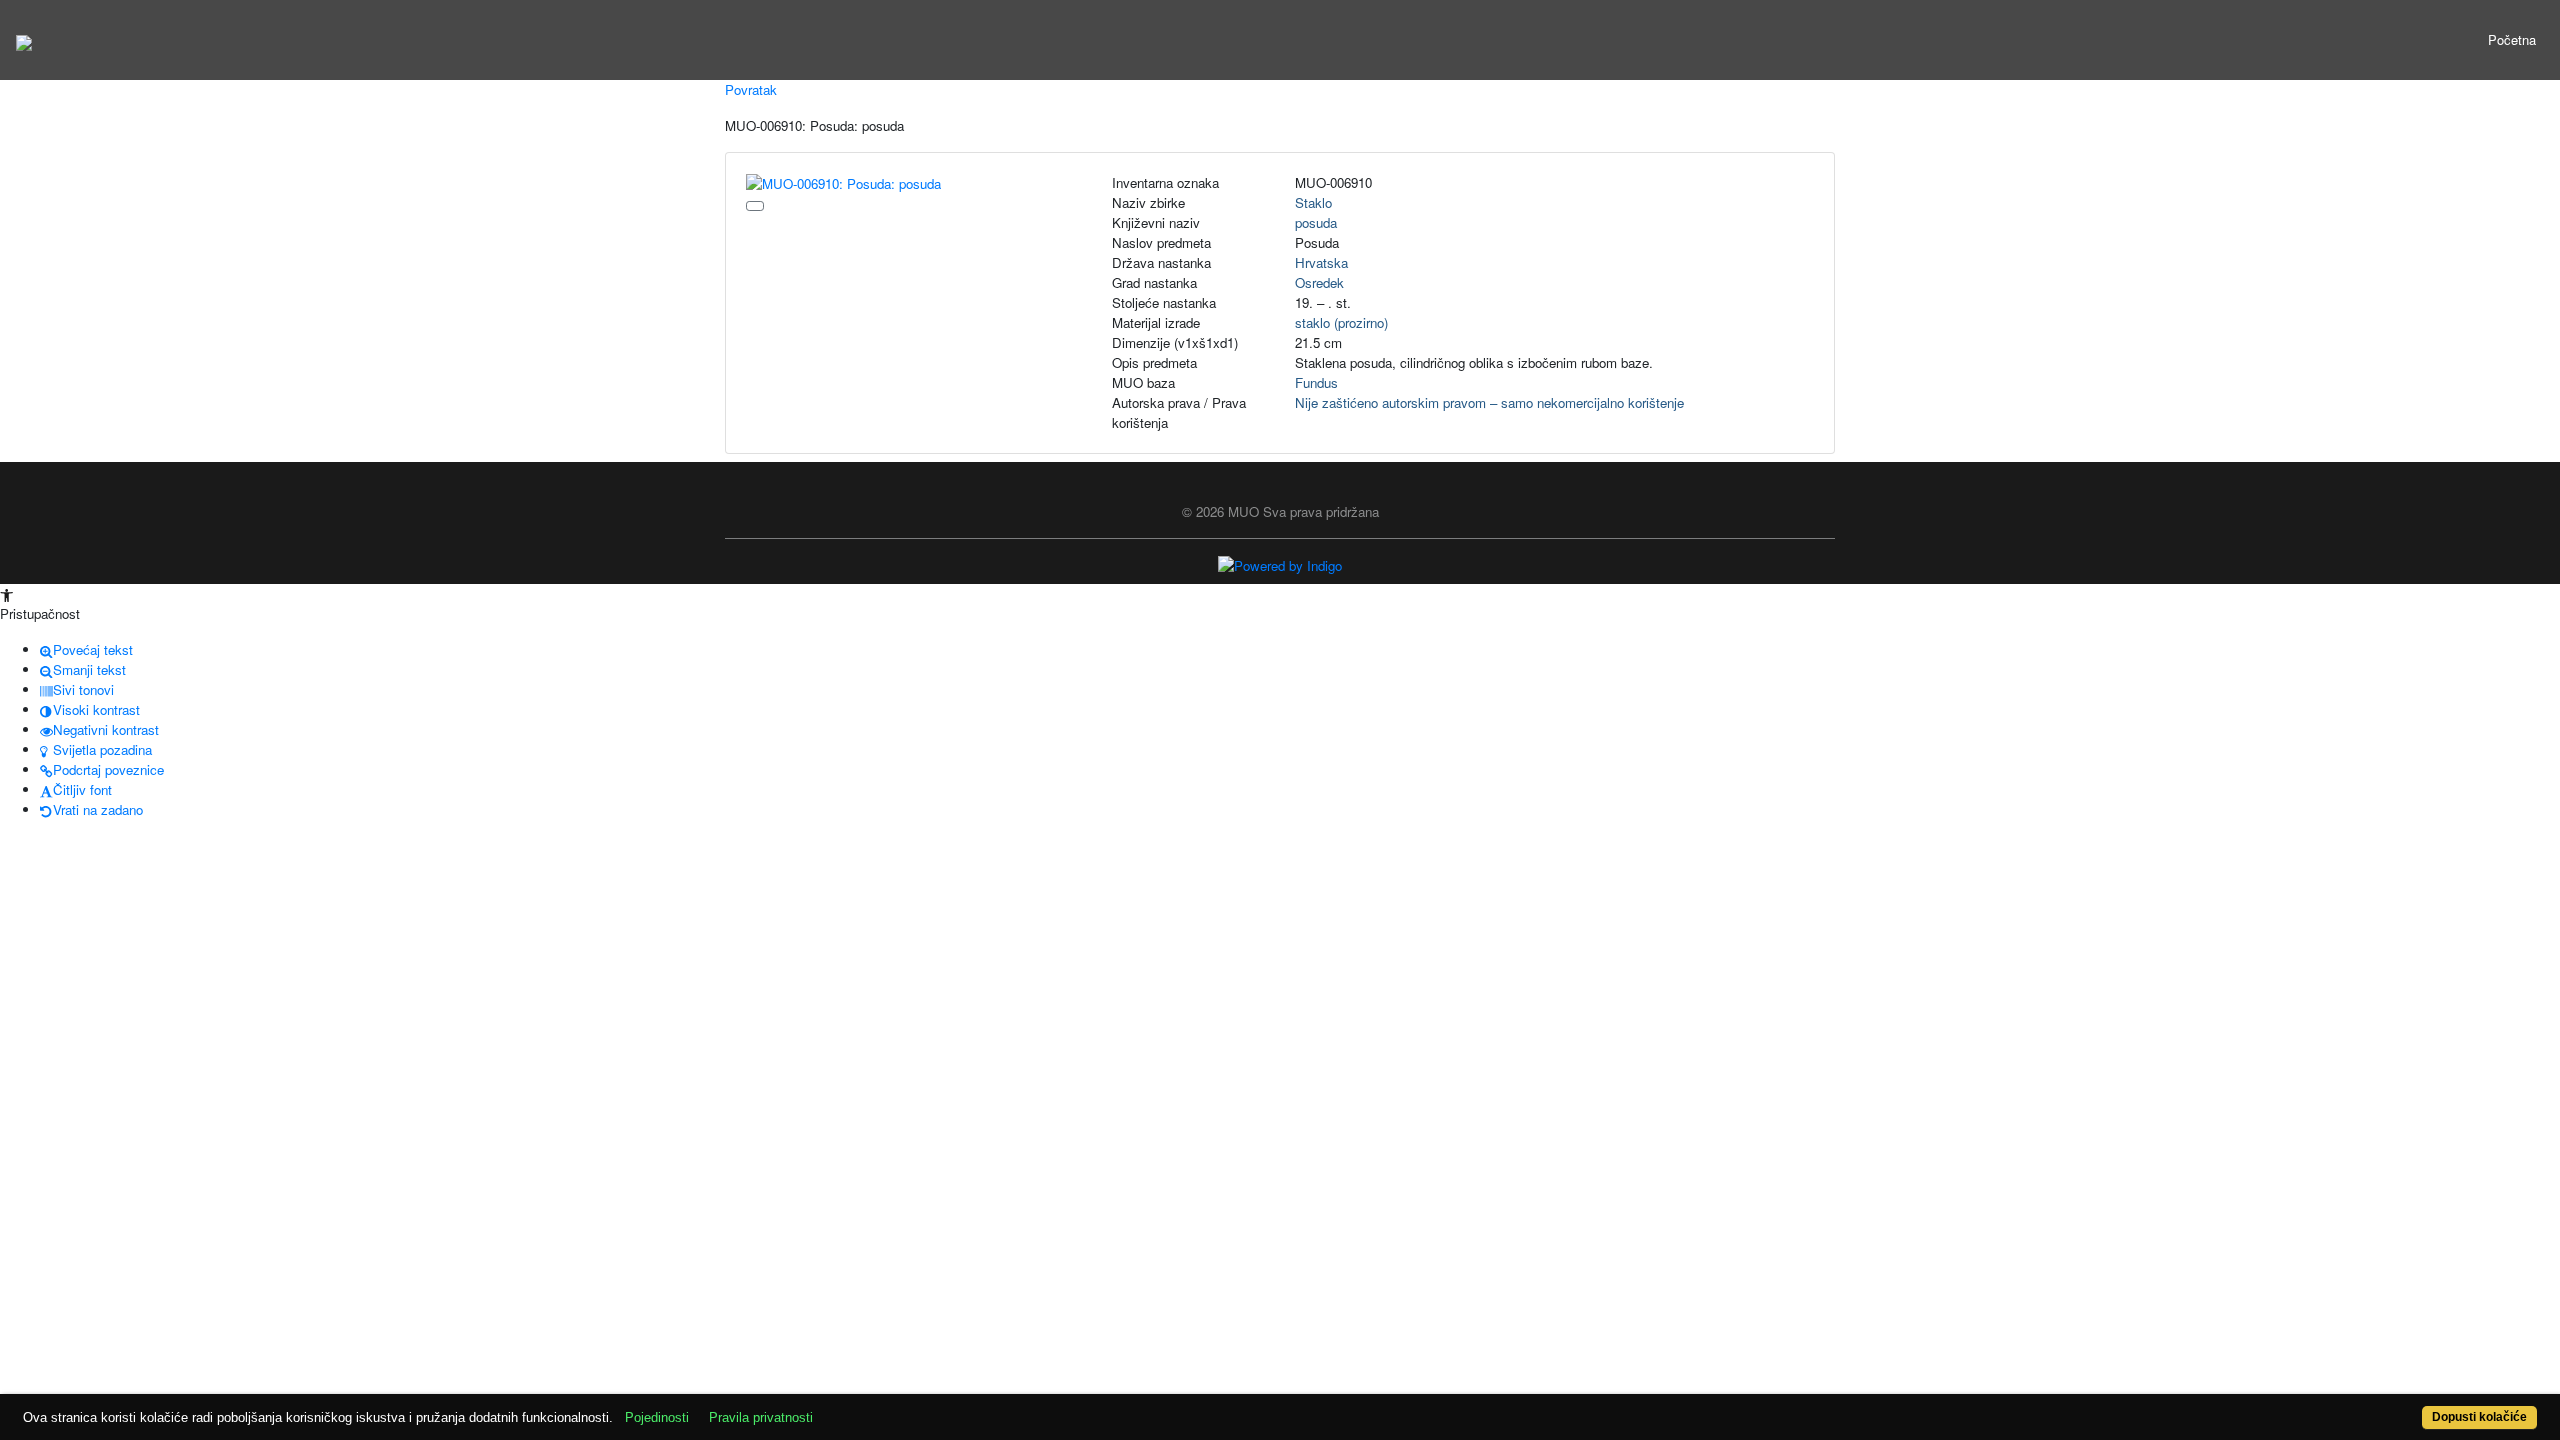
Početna (2512, 39)
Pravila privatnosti (761, 1417)
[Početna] (24, 40)
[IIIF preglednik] (755, 206)
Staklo (1313, 202)
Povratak (751, 89)
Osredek (1319, 282)
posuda (1316, 222)
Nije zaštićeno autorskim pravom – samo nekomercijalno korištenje (1489, 402)
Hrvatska (1321, 262)
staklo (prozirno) (1341, 322)
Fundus (1316, 382)
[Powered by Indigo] (1280, 564)
